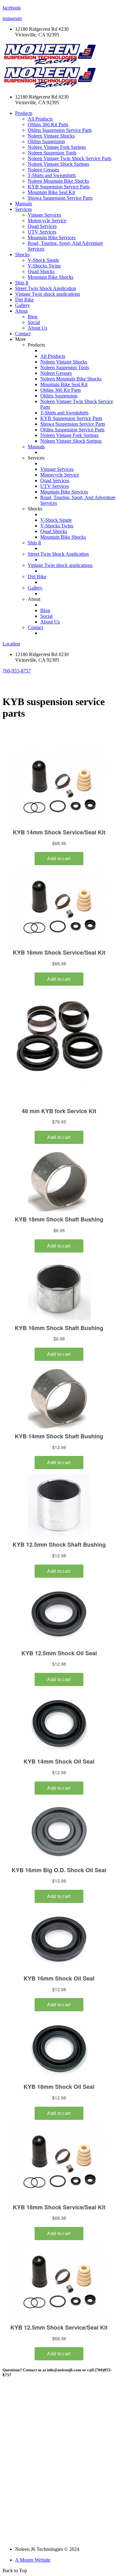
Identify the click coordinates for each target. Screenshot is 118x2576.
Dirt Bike (24, 300)
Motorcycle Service (47, 221)
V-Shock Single (43, 260)
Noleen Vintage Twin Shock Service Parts (70, 158)
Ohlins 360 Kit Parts (48, 124)
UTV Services (42, 232)
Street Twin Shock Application (46, 288)
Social (34, 322)
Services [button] (23, 209)
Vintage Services (44, 215)
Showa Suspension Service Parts (60, 198)
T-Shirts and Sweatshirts (52, 175)
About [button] (21, 311)
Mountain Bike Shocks (51, 277)
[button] (17, 671)
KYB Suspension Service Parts (59, 187)
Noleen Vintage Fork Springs (57, 147)
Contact (23, 334)
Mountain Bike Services (52, 237)
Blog (33, 317)
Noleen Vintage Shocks (51, 136)
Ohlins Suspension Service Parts (60, 130)
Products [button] (24, 113)
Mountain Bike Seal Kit (51, 192)
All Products (40, 119)
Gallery (22, 305)
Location (11, 644)
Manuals (24, 204)
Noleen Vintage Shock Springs (58, 164)
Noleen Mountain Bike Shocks (58, 181)
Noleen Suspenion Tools (52, 153)
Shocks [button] (22, 254)
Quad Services (42, 226)
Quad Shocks (41, 271)
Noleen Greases (43, 170)
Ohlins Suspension (46, 141)
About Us (37, 328)
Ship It (22, 283)
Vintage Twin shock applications (48, 294)
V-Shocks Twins (44, 266)
